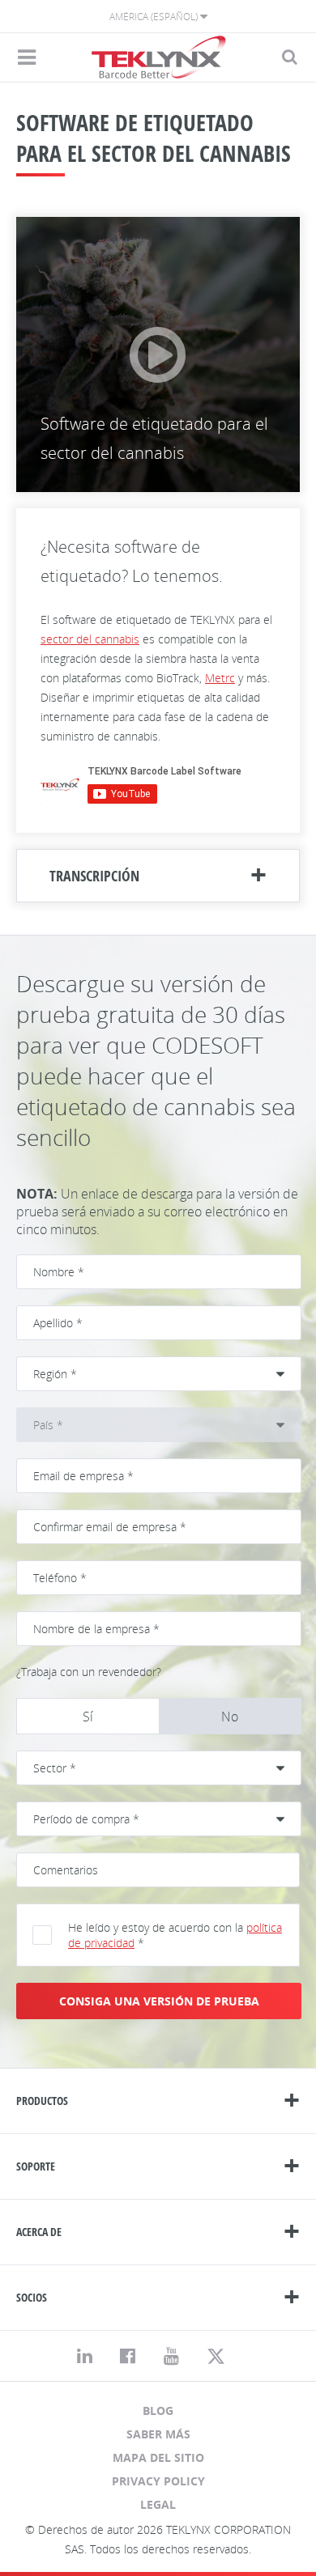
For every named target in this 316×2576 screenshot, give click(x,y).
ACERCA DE (39, 2232)
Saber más (158, 2434)
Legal (158, 2504)
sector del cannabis (90, 639)
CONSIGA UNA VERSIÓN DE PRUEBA (159, 2001)
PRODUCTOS (42, 2101)
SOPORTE (36, 2166)
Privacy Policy (158, 2481)
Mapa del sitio (158, 2457)
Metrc (220, 678)
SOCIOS (32, 2297)
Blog (158, 2410)
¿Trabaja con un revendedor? (89, 1672)
